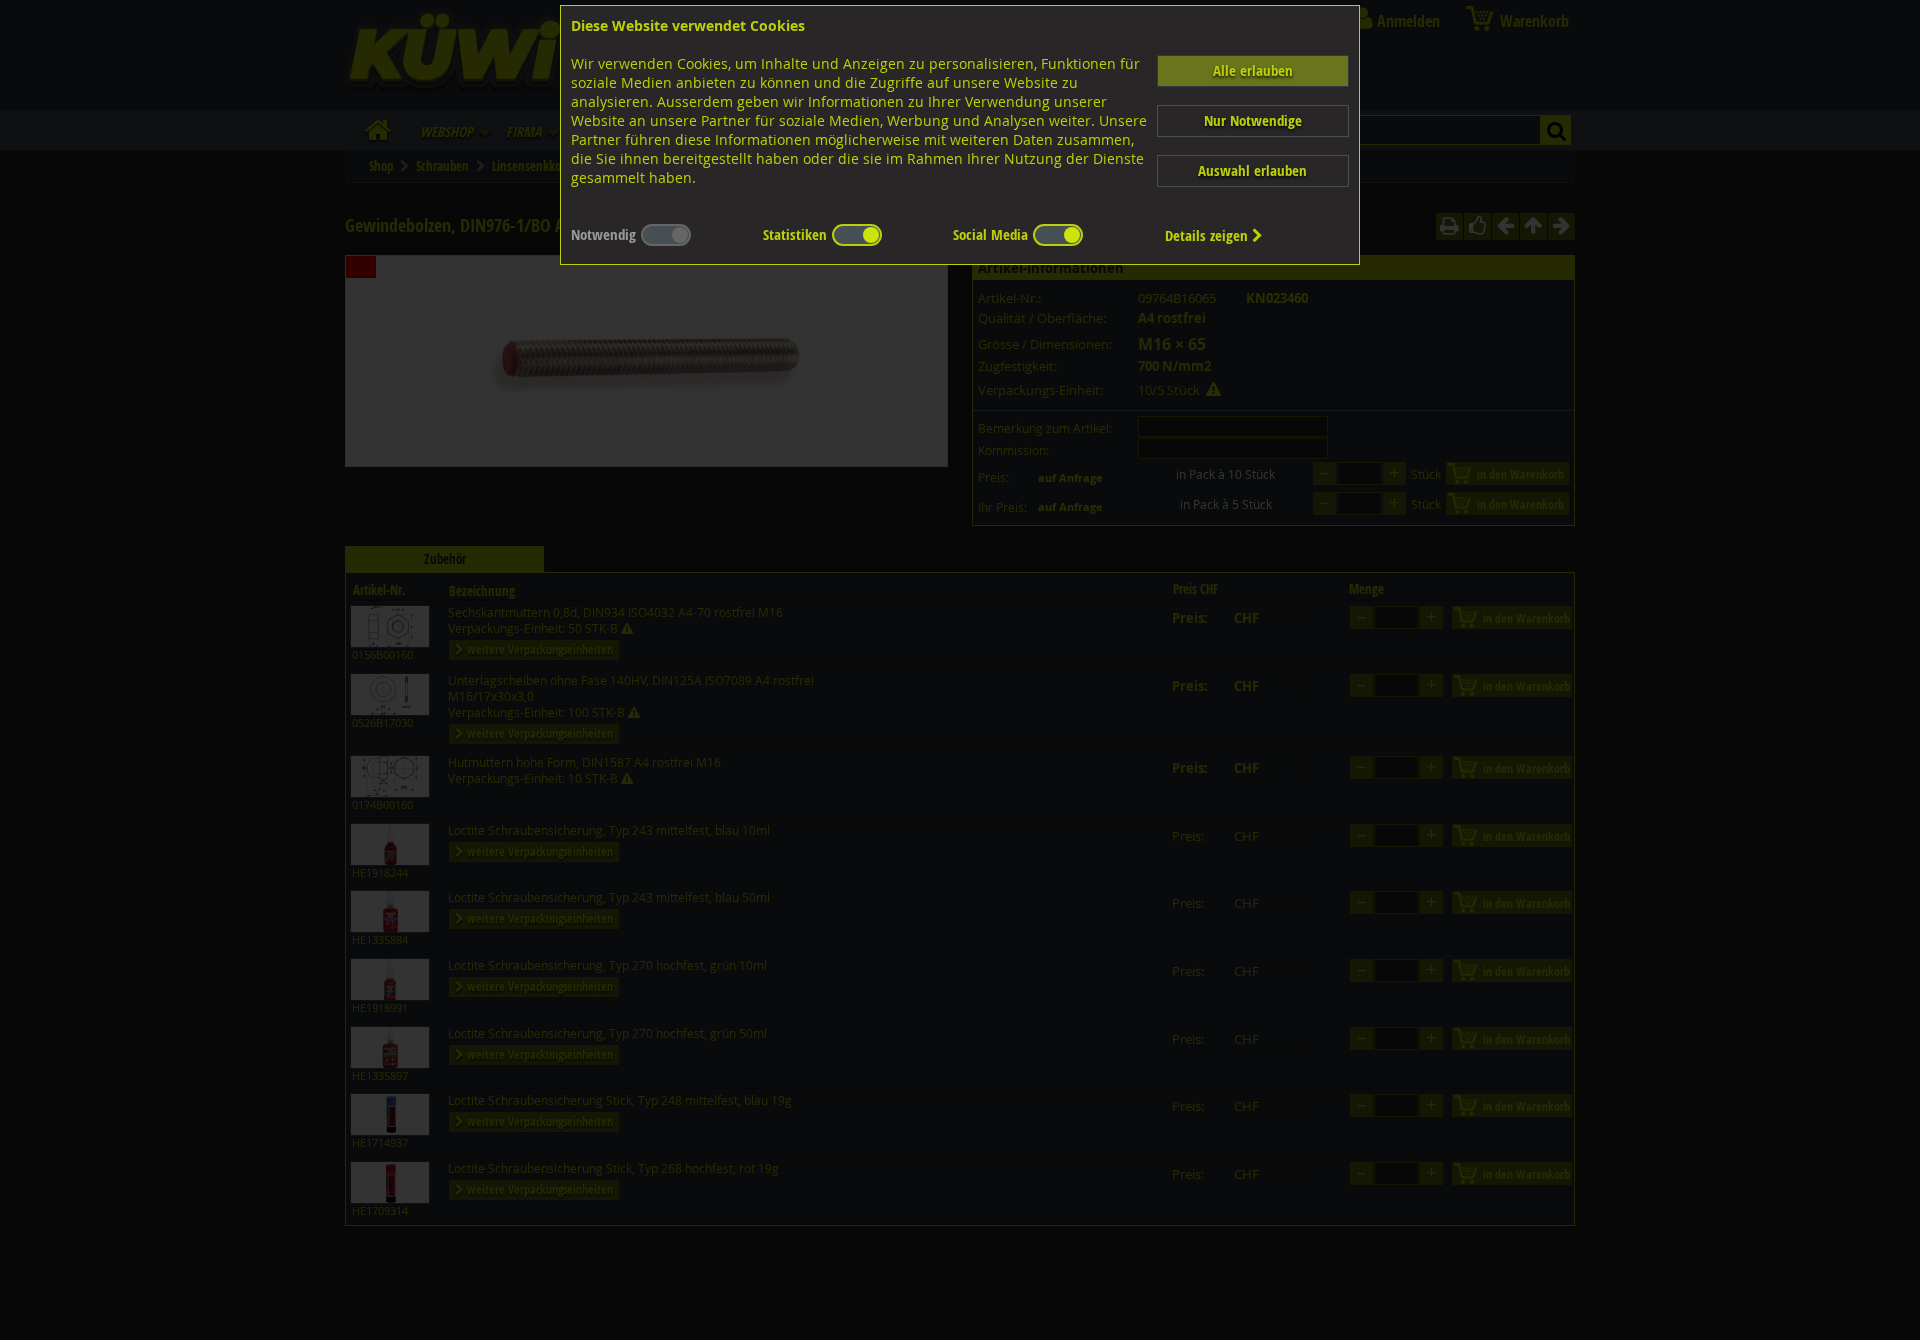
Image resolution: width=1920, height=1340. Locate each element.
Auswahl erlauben (1252, 170)
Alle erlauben (1253, 70)
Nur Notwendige (1253, 120)
